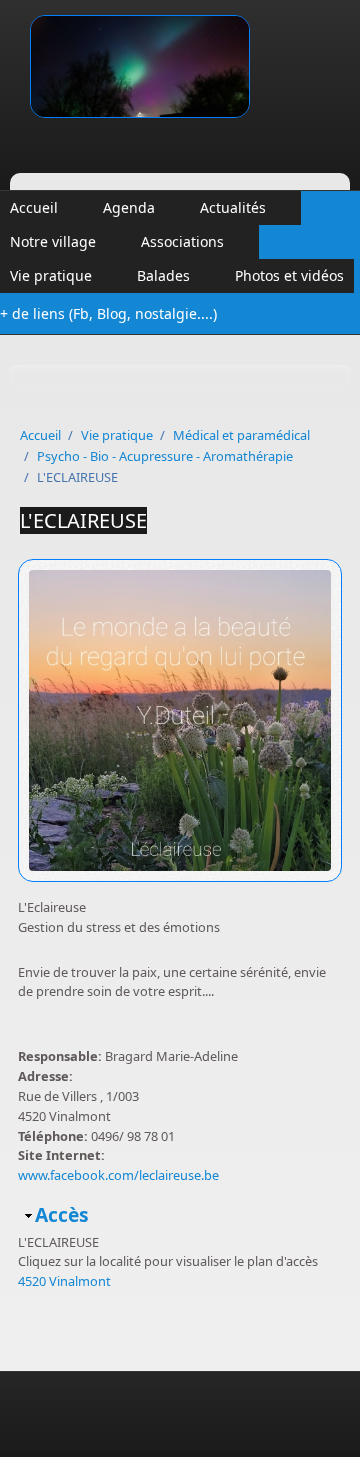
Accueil (34, 207)
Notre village (53, 241)
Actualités (233, 207)
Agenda (129, 207)
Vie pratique (51, 275)
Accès (62, 1214)
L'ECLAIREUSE (83, 520)
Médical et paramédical (241, 435)
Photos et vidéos (289, 275)
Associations (182, 241)
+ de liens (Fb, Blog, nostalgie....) (108, 313)
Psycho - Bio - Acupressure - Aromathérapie (165, 456)
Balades (163, 275)
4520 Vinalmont (64, 1281)
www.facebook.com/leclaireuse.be (118, 1175)
